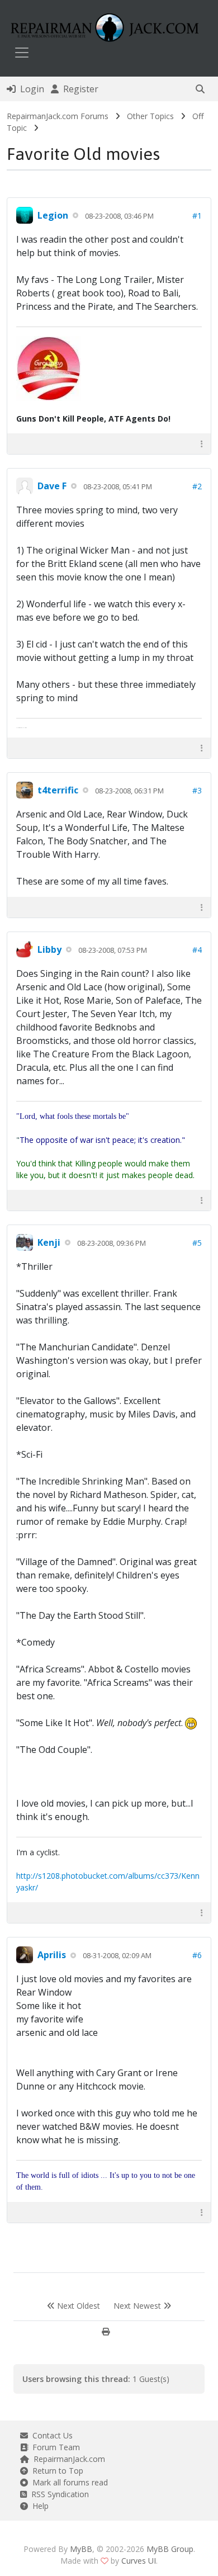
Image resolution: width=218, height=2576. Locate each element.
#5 (197, 1243)
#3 (197, 790)
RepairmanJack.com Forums (58, 116)
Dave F (52, 486)
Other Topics (150, 116)
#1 (197, 216)
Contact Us (50, 2435)
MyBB (81, 2549)
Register (79, 89)
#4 (197, 950)
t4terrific (58, 790)
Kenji (49, 1242)
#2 (197, 486)
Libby (49, 949)
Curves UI (139, 2561)
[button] (200, 89)
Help (38, 2506)
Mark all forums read (68, 2482)
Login (30, 89)
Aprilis (52, 1955)
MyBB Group (170, 2549)
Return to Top (56, 2471)
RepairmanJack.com (67, 2459)
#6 (197, 1955)
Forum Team (54, 2447)
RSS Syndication (58, 2494)
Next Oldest (77, 2306)
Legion (53, 215)
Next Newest (138, 2306)
